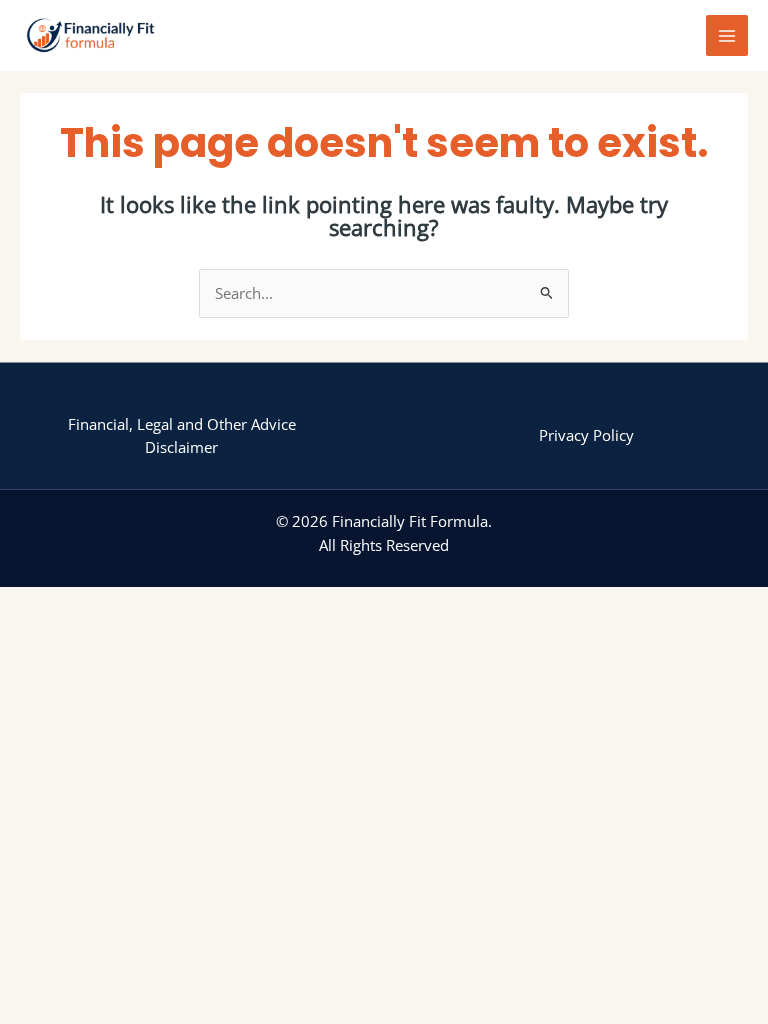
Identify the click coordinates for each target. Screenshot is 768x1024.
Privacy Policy (586, 435)
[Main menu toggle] (727, 36)
